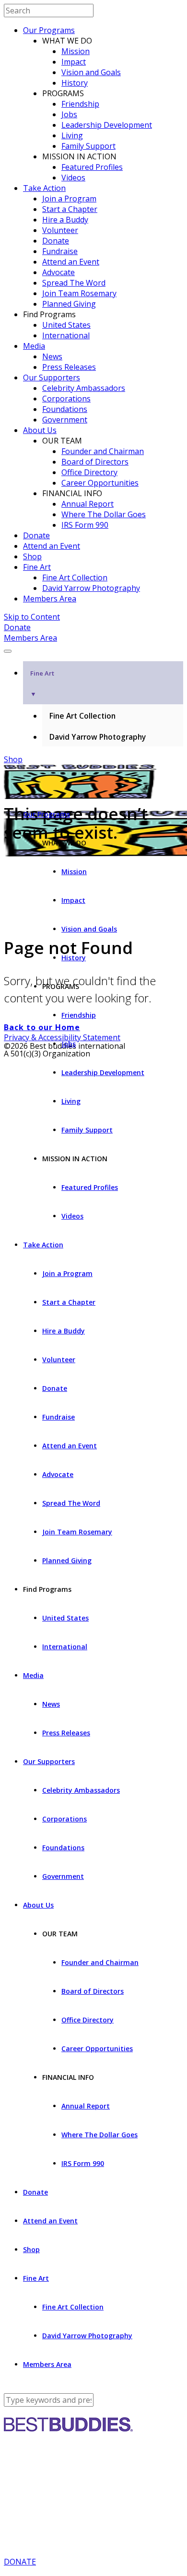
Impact (74, 62)
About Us (40, 430)
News (52, 356)
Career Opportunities (100, 483)
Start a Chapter (70, 209)
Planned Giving (69, 304)
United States (66, 325)
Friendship (80, 104)
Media (34, 346)
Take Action (44, 188)
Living (72, 135)
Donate (56, 241)
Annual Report (88, 504)
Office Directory (89, 472)
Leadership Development (107, 125)
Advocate (58, 272)
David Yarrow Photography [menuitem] (98, 737)
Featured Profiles (92, 167)
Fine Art (37, 567)
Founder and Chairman (103, 451)
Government (65, 420)
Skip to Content (32, 617)
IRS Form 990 (85, 525)
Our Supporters (52, 378)
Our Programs (49, 30)
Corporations (66, 399)
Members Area (50, 599)
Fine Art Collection (75, 577)
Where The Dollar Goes (104, 514)
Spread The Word (74, 283)
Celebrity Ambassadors (84, 388)
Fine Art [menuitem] (42, 683)
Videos (73, 178)
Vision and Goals (91, 72)
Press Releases (69, 367)
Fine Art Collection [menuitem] (82, 716)
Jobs (69, 114)
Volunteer (60, 230)
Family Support (88, 146)
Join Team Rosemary (79, 293)
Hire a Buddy (65, 220)
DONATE (20, 2562)
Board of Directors (95, 462)
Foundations (65, 409)
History (75, 83)
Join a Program (69, 199)
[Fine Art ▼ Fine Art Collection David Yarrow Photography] (93, 648)
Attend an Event (71, 262)
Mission (76, 51)
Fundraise (60, 251)
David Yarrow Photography (91, 588)
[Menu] (8, 651)
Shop (32, 556)
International (66, 335)
